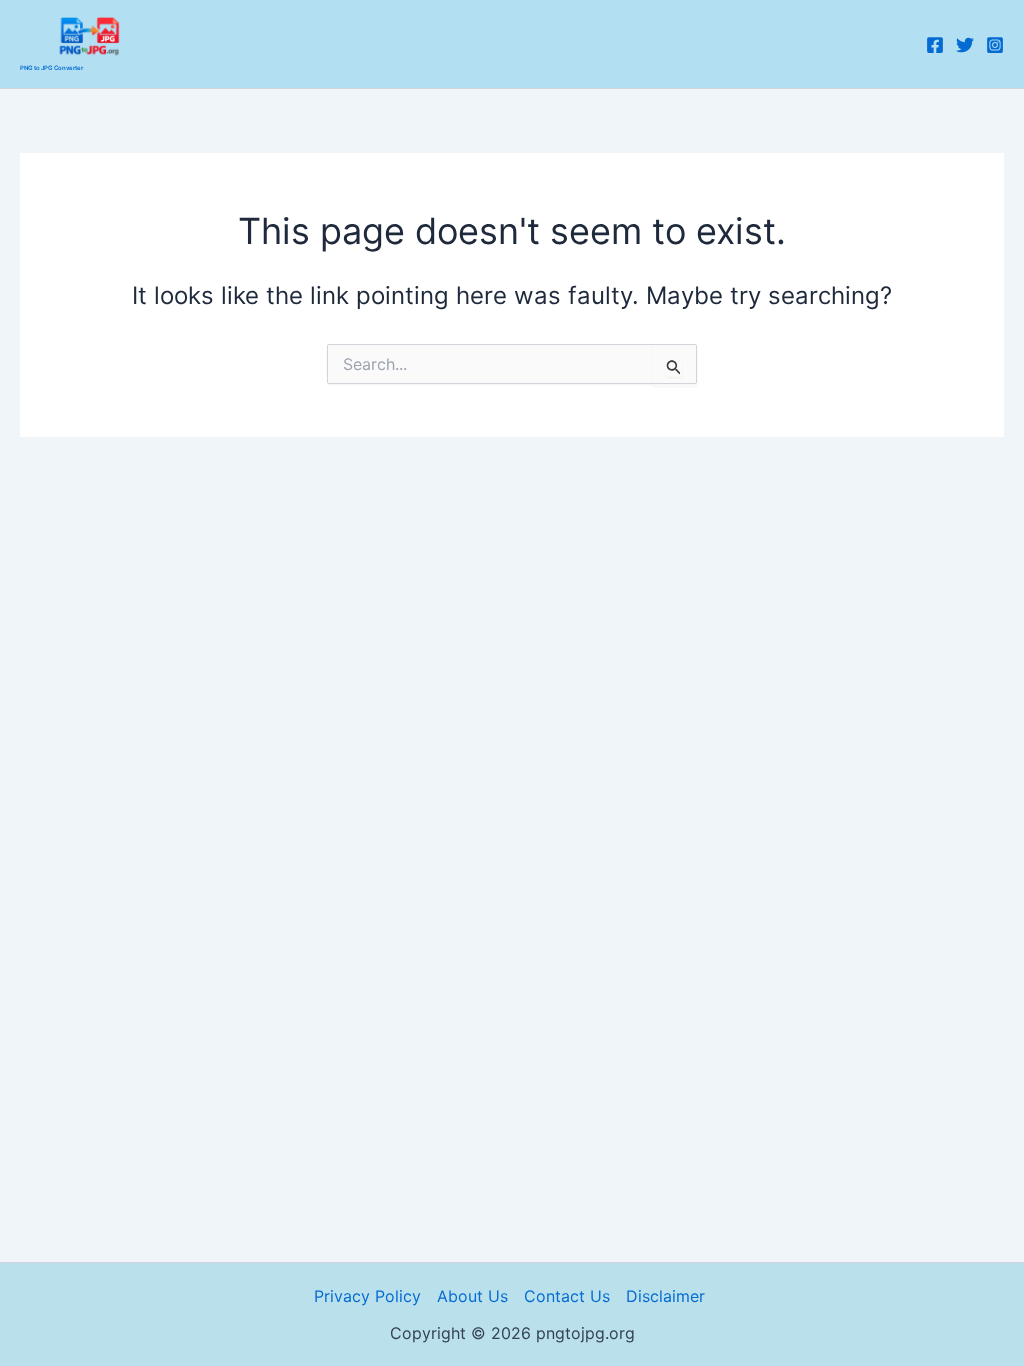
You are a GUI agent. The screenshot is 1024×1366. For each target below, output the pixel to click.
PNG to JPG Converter (51, 67)
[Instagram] (995, 45)
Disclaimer (668, 1296)
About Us (472, 1296)
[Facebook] (935, 45)
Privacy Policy (367, 1296)
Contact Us (567, 1296)
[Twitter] (965, 45)
